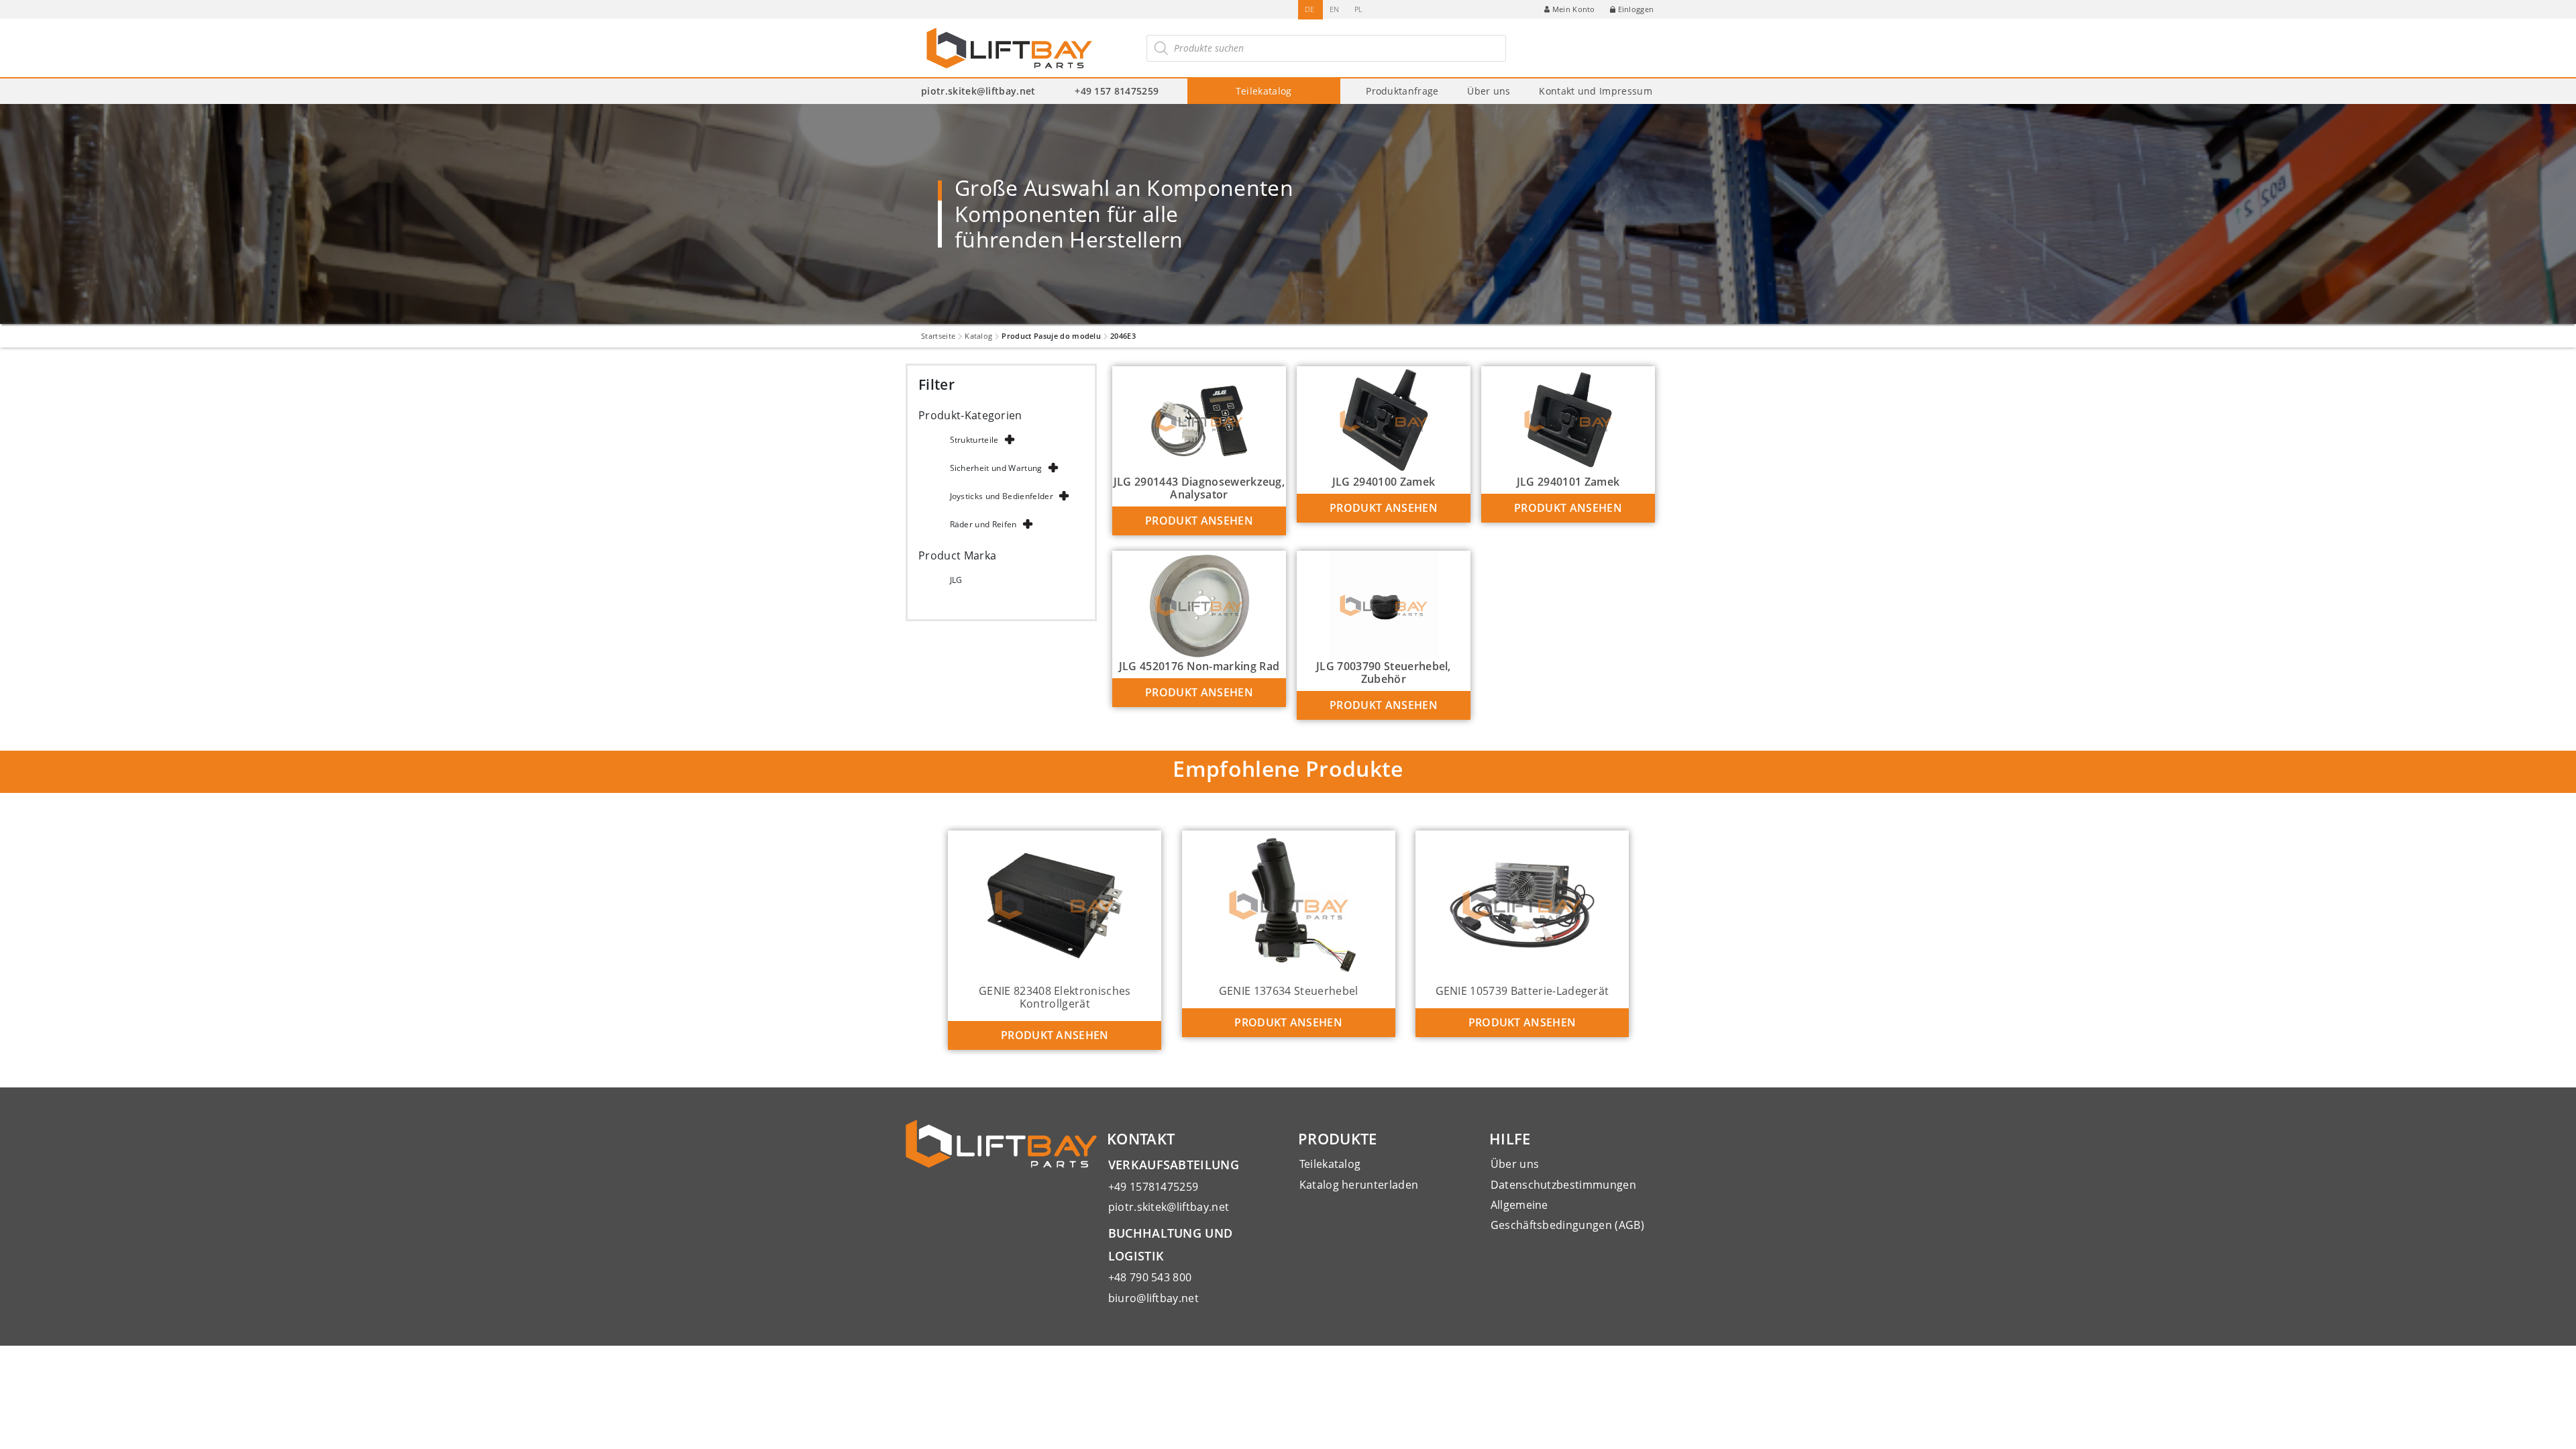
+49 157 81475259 (1117, 91)
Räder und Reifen (983, 524)
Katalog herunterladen (1359, 1185)
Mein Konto (1574, 9)
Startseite (938, 336)
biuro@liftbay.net (1153, 1298)
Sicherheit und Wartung (996, 468)
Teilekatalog (1264, 91)
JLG (956, 580)
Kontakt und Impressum (1596, 91)
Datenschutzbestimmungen (1563, 1185)
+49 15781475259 (1153, 1187)
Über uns (1489, 91)
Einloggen (1636, 9)
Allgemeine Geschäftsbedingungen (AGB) (1567, 1215)
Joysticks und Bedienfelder (1002, 496)
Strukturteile (974, 440)
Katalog (978, 336)
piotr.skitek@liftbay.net (978, 91)
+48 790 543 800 (1150, 1277)
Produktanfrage (1402, 91)
